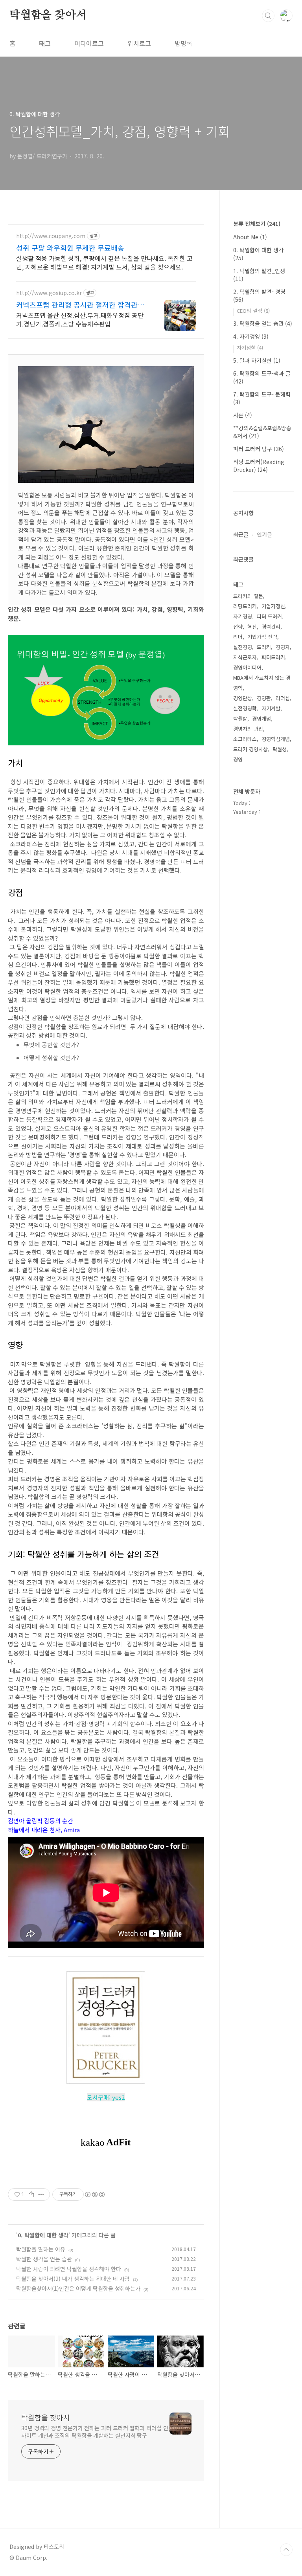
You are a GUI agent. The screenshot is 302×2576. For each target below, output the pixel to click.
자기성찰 (250, 348)
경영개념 (261, 718)
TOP (286, 2550)
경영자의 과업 (248, 729)
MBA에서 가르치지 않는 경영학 (262, 683)
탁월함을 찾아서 (48, 15)
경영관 (264, 698)
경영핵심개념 (276, 739)
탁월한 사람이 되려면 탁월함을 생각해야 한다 (69, 2269)
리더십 (283, 698)
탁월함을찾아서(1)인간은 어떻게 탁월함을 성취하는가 (78, 2288)
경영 (238, 759)
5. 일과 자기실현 (257, 360)
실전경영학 (245, 708)
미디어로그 (89, 43)
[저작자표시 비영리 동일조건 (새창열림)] (94, 2194)
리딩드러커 (245, 606)
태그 (45, 43)
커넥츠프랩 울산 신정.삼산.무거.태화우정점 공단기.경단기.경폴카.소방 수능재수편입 (80, 319)
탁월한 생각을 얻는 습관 (44, 2259)
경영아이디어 (247, 667)
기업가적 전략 (262, 637)
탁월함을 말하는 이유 (41, 2249)
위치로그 (139, 43)
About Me (250, 237)
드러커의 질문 (248, 596)
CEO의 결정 (253, 311)
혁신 (252, 627)
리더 (238, 637)
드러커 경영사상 (250, 749)
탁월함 (240, 718)
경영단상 (243, 698)
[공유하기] (31, 2194)
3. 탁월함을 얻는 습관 (263, 323)
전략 (238, 627)
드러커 (264, 647)
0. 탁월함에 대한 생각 (43, 2235)
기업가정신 (273, 606)
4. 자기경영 (251, 336)
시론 (243, 415)
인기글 (264, 534)
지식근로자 (245, 657)
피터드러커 (273, 657)
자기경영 (243, 616)
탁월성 (280, 749)
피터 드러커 (269, 616)
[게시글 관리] (41, 2194)
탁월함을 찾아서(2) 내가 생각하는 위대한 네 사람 (73, 2279)
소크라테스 (245, 739)
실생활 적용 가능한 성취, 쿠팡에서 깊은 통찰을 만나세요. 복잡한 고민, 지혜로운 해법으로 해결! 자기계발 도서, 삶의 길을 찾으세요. (104, 262)
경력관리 (271, 627)
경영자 (283, 647)
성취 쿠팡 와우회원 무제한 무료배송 (70, 248)
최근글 (241, 534)
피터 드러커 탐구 (259, 449)
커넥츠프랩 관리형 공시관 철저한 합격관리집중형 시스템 (80, 305)
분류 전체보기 (257, 224)
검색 (268, 16)
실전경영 (243, 647)
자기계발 (271, 708)
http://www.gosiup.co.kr (49, 293)
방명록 (183, 43)
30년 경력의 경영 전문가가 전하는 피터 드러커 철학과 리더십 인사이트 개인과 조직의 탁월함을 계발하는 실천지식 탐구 (95, 2432)
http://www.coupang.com (51, 236)
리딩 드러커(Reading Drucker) (259, 466)
